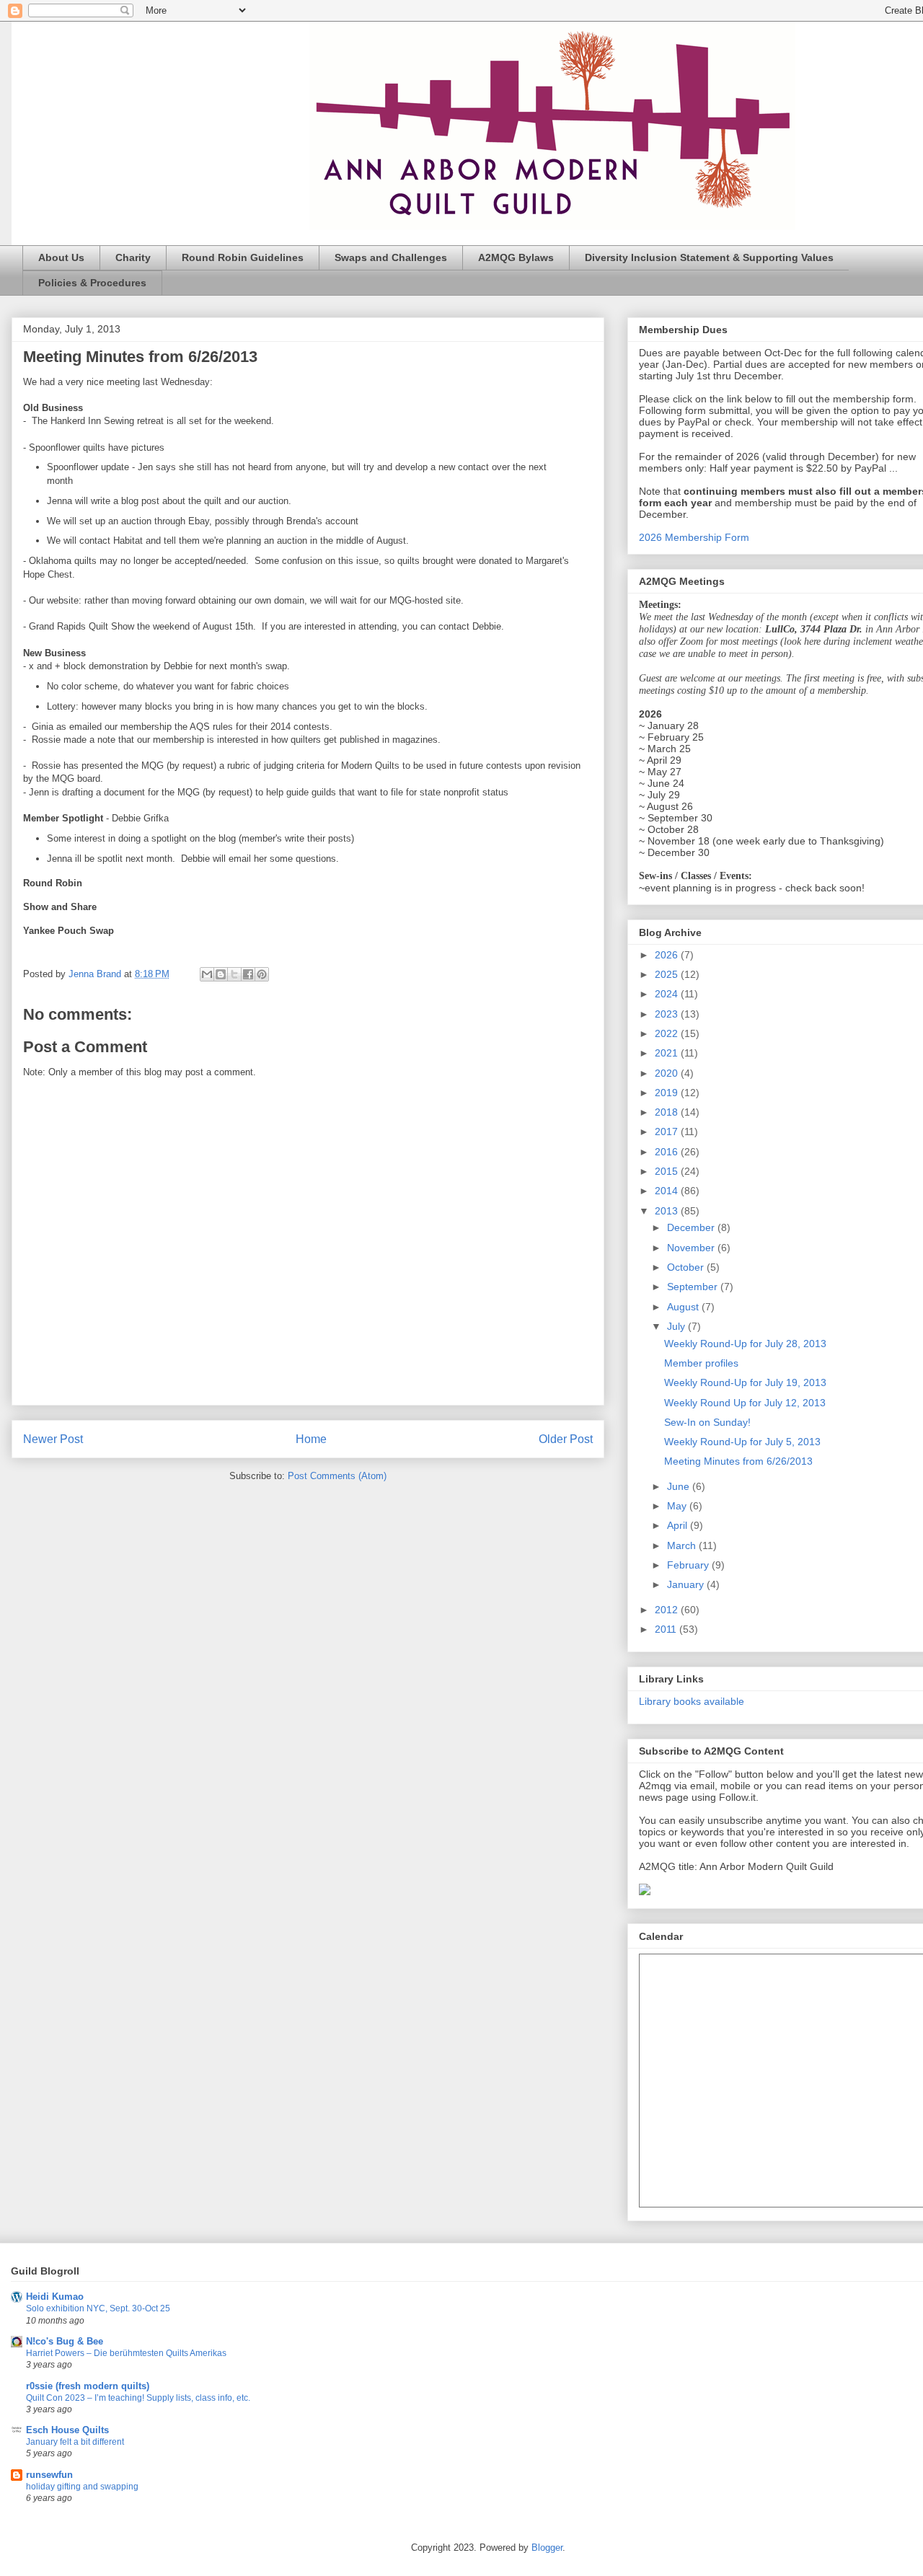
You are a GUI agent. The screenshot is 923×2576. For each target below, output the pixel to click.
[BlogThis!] (221, 974)
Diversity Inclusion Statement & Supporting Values (709, 257)
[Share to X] (234, 974)
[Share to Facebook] (248, 974)
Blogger (547, 2548)
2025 (668, 974)
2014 (668, 1191)
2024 (668, 994)
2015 (668, 1171)
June (680, 1486)
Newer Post (53, 1439)
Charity (133, 257)
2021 (668, 1053)
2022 (668, 1033)
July (677, 1326)
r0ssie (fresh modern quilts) (88, 2386)
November (692, 1248)
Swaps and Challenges (391, 257)
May (678, 1506)
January (687, 1584)
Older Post (566, 1439)
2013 (668, 1211)
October (687, 1267)
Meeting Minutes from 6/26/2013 (738, 1461)
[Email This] (207, 974)
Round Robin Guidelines (243, 257)
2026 (668, 955)
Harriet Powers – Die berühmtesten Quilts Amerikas (126, 2353)
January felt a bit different (75, 2442)
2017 (668, 1132)
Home (311, 1439)
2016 (668, 1152)
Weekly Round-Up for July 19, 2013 (745, 1382)
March (683, 1545)
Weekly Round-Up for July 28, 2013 (745, 1344)
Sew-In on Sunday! (707, 1422)
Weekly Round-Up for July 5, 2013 (742, 1442)
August (684, 1307)
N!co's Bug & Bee (65, 2341)
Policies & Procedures (92, 283)
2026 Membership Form (694, 537)
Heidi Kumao (55, 2297)
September (694, 1287)
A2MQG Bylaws (516, 257)
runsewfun (49, 2475)
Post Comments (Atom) (337, 1476)
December (692, 1227)
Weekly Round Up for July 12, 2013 (745, 1403)
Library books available (692, 1701)
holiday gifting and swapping (82, 2487)
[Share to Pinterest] (262, 974)
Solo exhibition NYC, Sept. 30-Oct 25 (98, 2308)
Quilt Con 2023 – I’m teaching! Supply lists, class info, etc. (138, 2398)
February (689, 1565)
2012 (668, 1610)
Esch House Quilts (67, 2430)
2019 (668, 1093)
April (679, 1525)
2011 (667, 1629)
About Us (61, 257)
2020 (668, 1073)
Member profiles (701, 1363)
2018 (668, 1112)
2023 (668, 1014)
